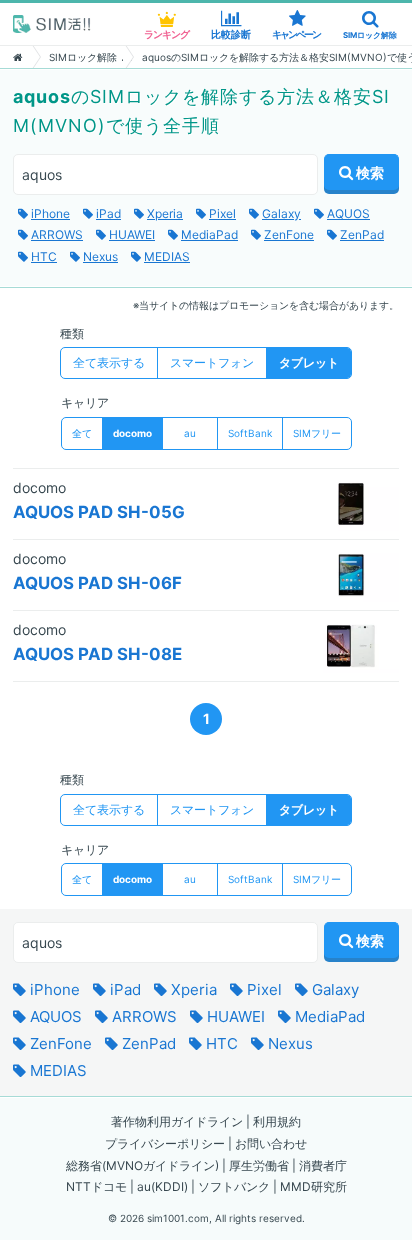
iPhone (53, 989)
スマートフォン (212, 362)
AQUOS (54, 1016)
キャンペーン (296, 34)
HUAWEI (234, 1016)
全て (82, 433)
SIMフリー (317, 433)
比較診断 (231, 34)
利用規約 (277, 1121)
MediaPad (328, 1016)
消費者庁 (323, 1165)
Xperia (192, 989)
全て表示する (109, 362)
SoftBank (250, 433)
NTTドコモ (96, 1186)
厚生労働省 (259, 1165)
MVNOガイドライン (160, 1165)
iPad (123, 989)
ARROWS (142, 1016)
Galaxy (333, 989)
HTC (220, 1043)
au (190, 433)
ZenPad (147, 1043)
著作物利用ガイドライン (177, 1121)
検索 (368, 172)
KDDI (169, 1186)
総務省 (84, 1165)
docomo (132, 433)
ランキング (166, 34)
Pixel (262, 989)
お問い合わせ (271, 1143)
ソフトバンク (234, 1186)
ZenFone (59, 1043)
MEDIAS (56, 1070)
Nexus (288, 1043)
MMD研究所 (313, 1186)
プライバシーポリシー (165, 1143)
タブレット (309, 362)
